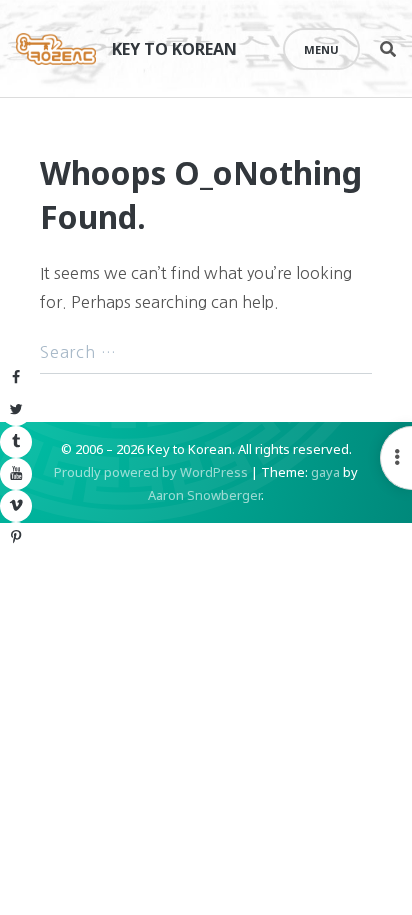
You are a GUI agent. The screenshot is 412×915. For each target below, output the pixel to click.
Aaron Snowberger (204, 495)
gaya (325, 472)
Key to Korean (174, 49)
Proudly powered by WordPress (151, 472)
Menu (321, 49)
